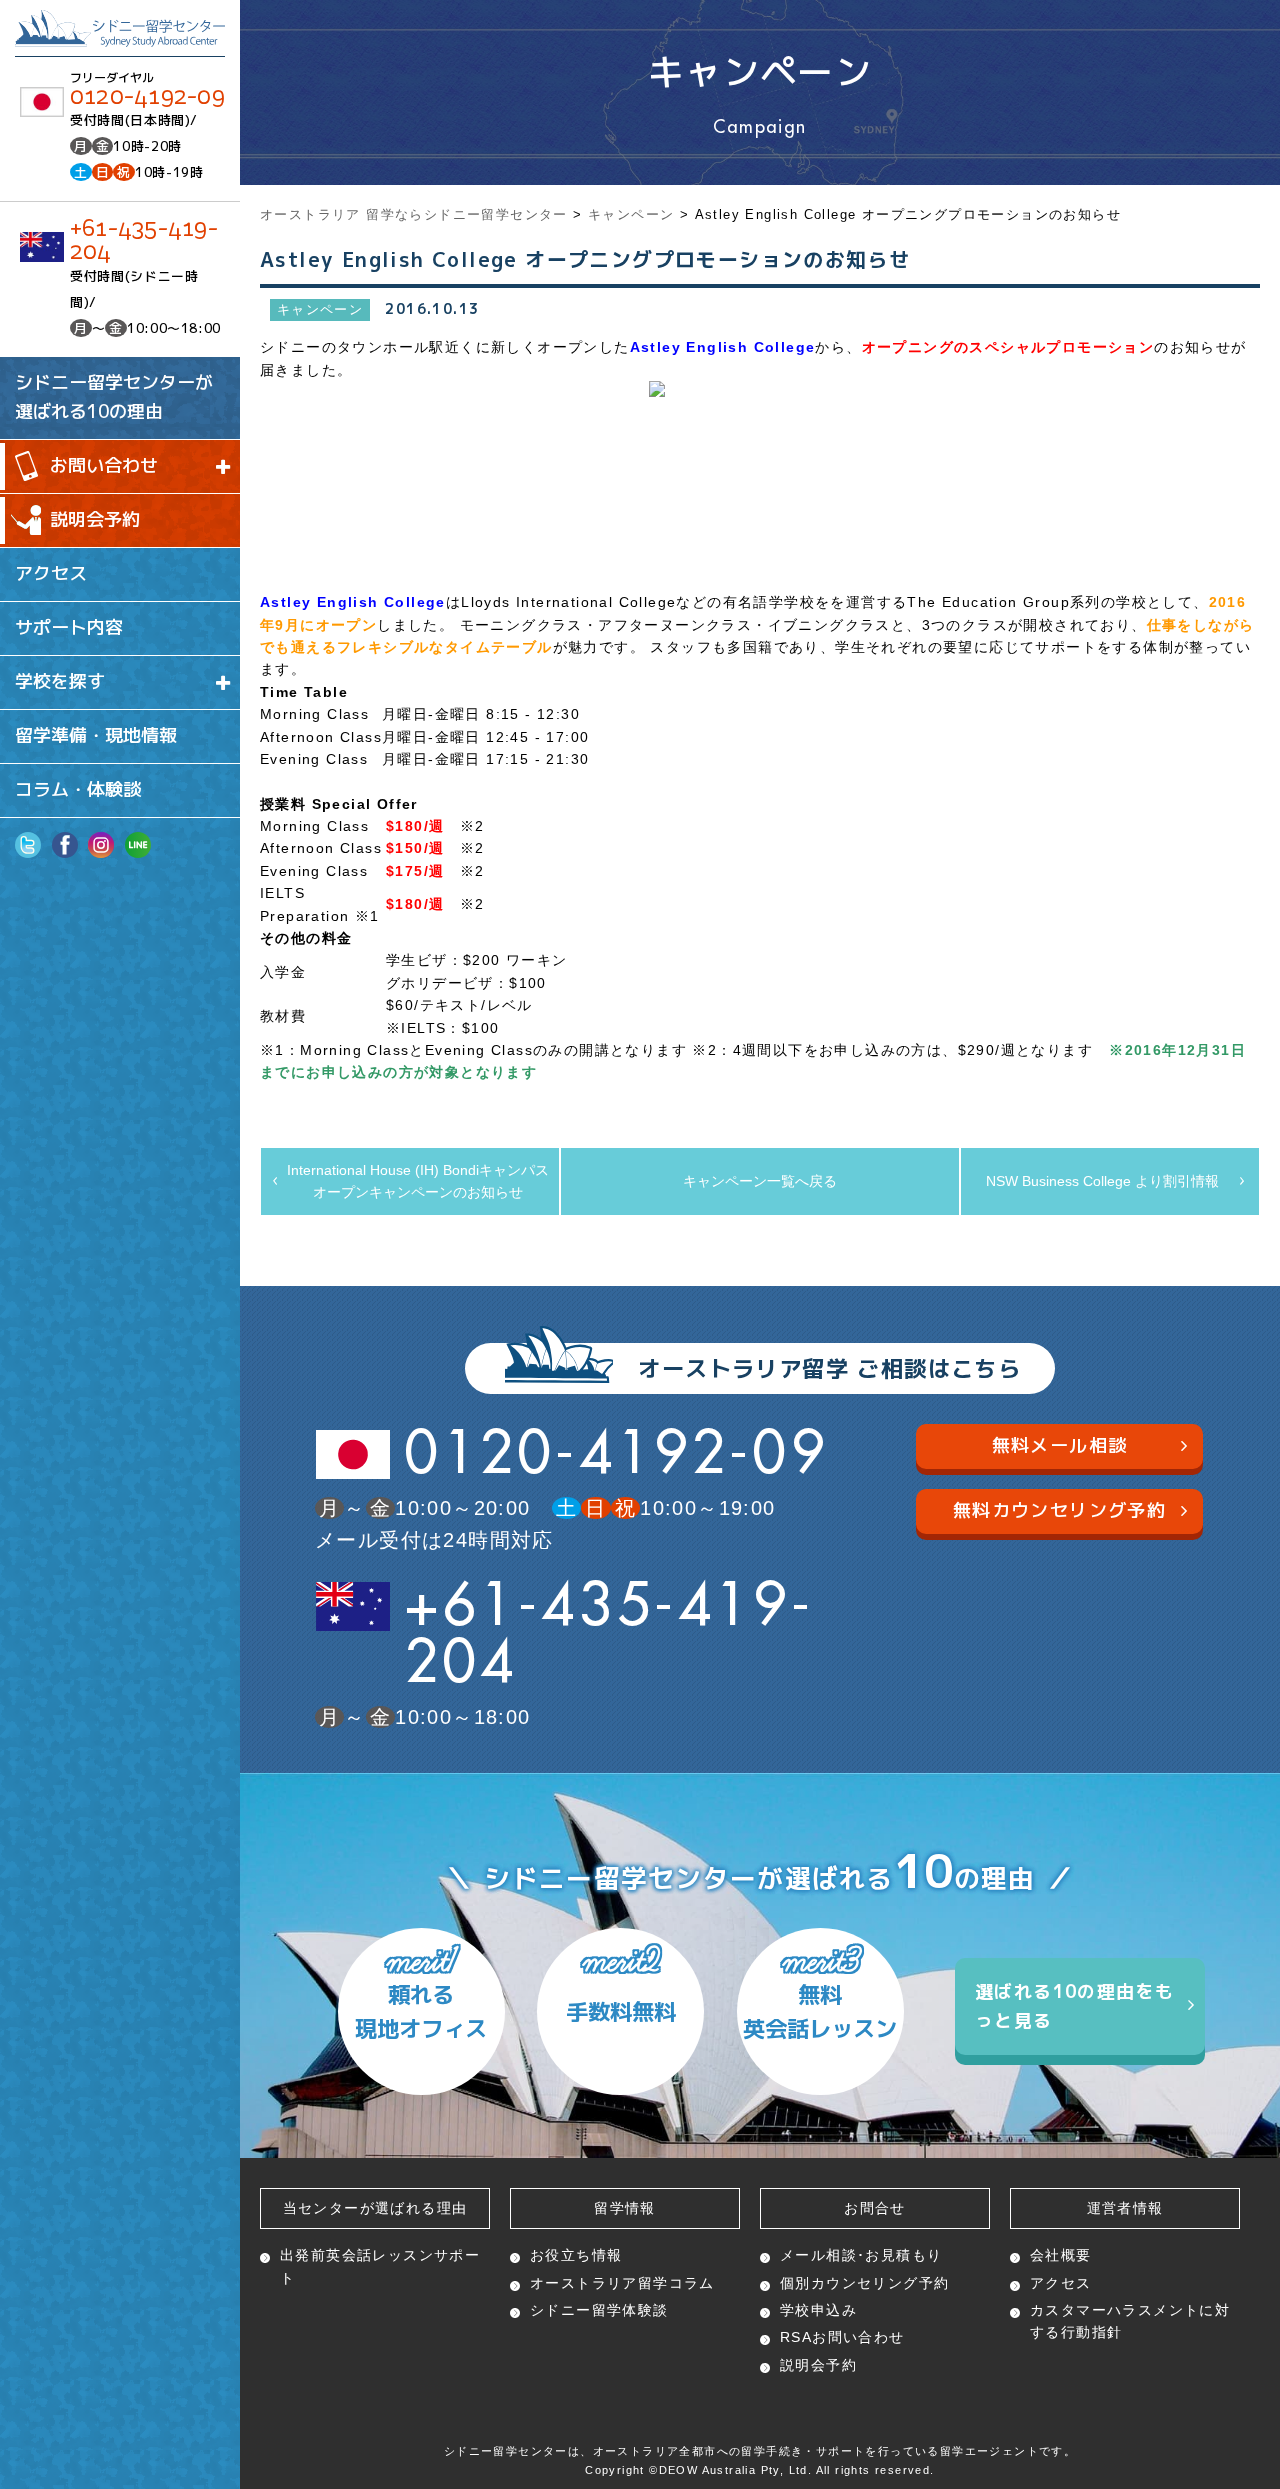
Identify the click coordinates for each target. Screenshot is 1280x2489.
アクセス (51, 573)
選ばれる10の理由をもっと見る (1074, 2006)
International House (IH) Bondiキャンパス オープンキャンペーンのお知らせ (423, 1181)
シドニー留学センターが (114, 397)
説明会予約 (95, 519)
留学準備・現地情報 (96, 735)
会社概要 (1061, 2255)
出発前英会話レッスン (380, 2266)
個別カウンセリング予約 (864, 2283)
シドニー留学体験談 (599, 2310)
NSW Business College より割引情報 (1102, 1181)
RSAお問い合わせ (842, 2337)
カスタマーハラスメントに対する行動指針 (1130, 2321)
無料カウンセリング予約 (1059, 1510)
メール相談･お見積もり (861, 2255)
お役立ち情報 (576, 2255)
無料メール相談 (1060, 1445)
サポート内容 (69, 627)
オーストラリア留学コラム (622, 2283)
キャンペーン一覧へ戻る (760, 1181)
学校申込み (818, 2310)
